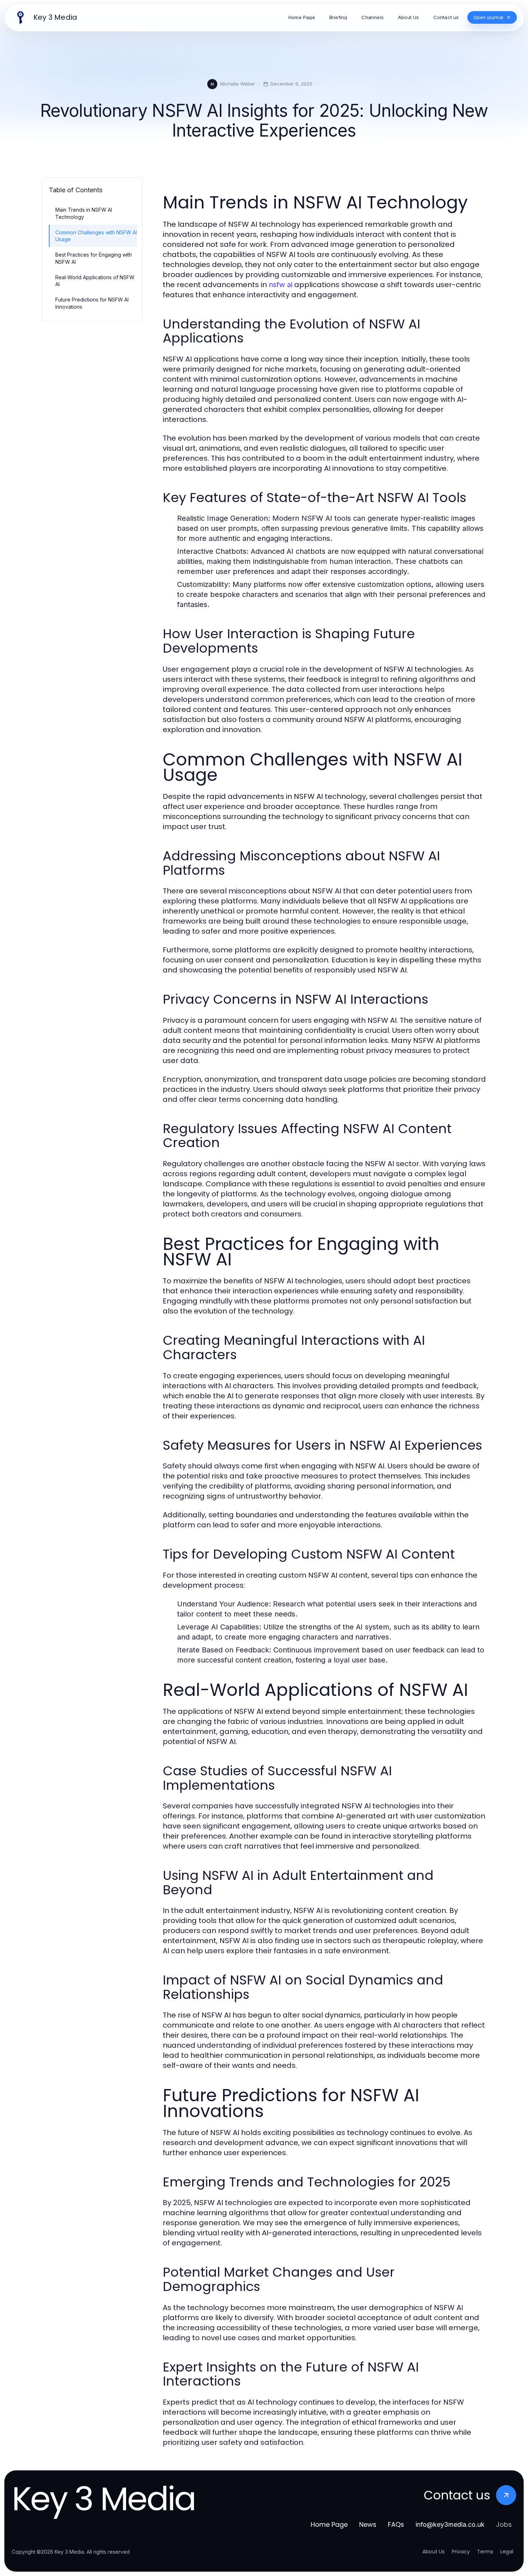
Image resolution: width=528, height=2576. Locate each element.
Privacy (461, 2552)
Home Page (329, 2524)
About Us (434, 2552)
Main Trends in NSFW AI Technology (84, 213)
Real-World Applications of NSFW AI (95, 281)
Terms (485, 2552)
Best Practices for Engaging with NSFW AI (94, 258)
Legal (507, 2552)
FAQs (396, 2524)
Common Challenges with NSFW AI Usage (96, 236)
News (368, 2524)
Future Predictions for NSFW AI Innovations (92, 303)
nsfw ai (281, 285)
